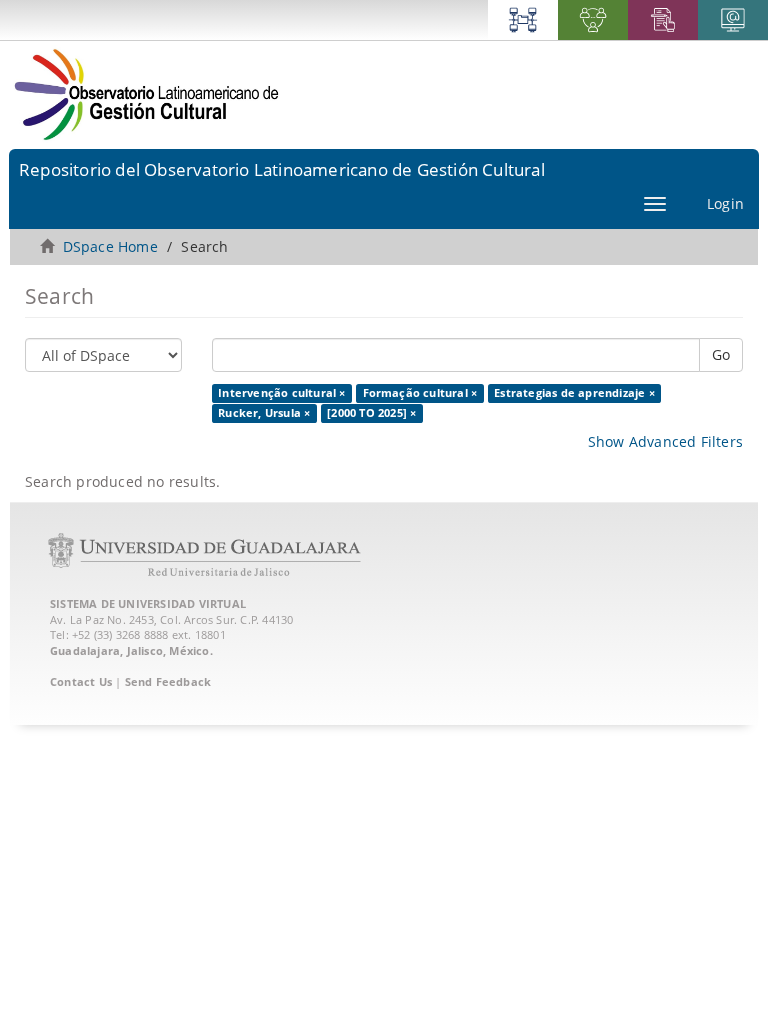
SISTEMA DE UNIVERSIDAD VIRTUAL (148, 603)
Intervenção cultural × (281, 393)
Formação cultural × (420, 393)
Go (721, 354)
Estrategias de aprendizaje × (574, 393)
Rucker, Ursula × (264, 413)
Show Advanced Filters (665, 441)
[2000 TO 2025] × (371, 413)
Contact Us (81, 681)
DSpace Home (110, 246)
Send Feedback (168, 681)
